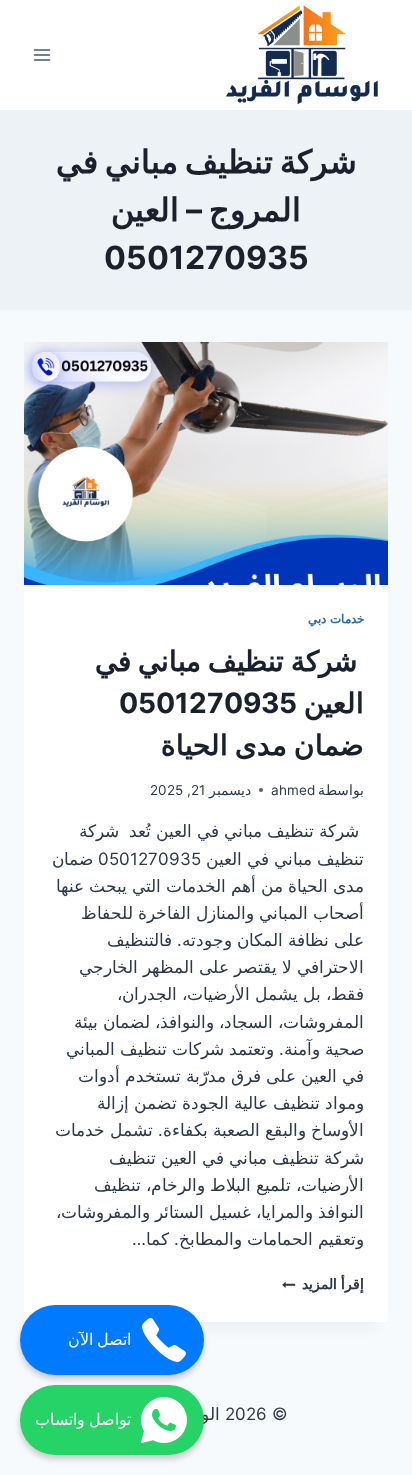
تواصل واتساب (83, 1419)
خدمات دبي (336, 618)
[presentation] (206, 463)
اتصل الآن (99, 1339)
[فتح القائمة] (42, 55)
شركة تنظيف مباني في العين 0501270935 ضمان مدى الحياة (229, 703)
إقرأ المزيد (323, 1284)
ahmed (293, 790)
